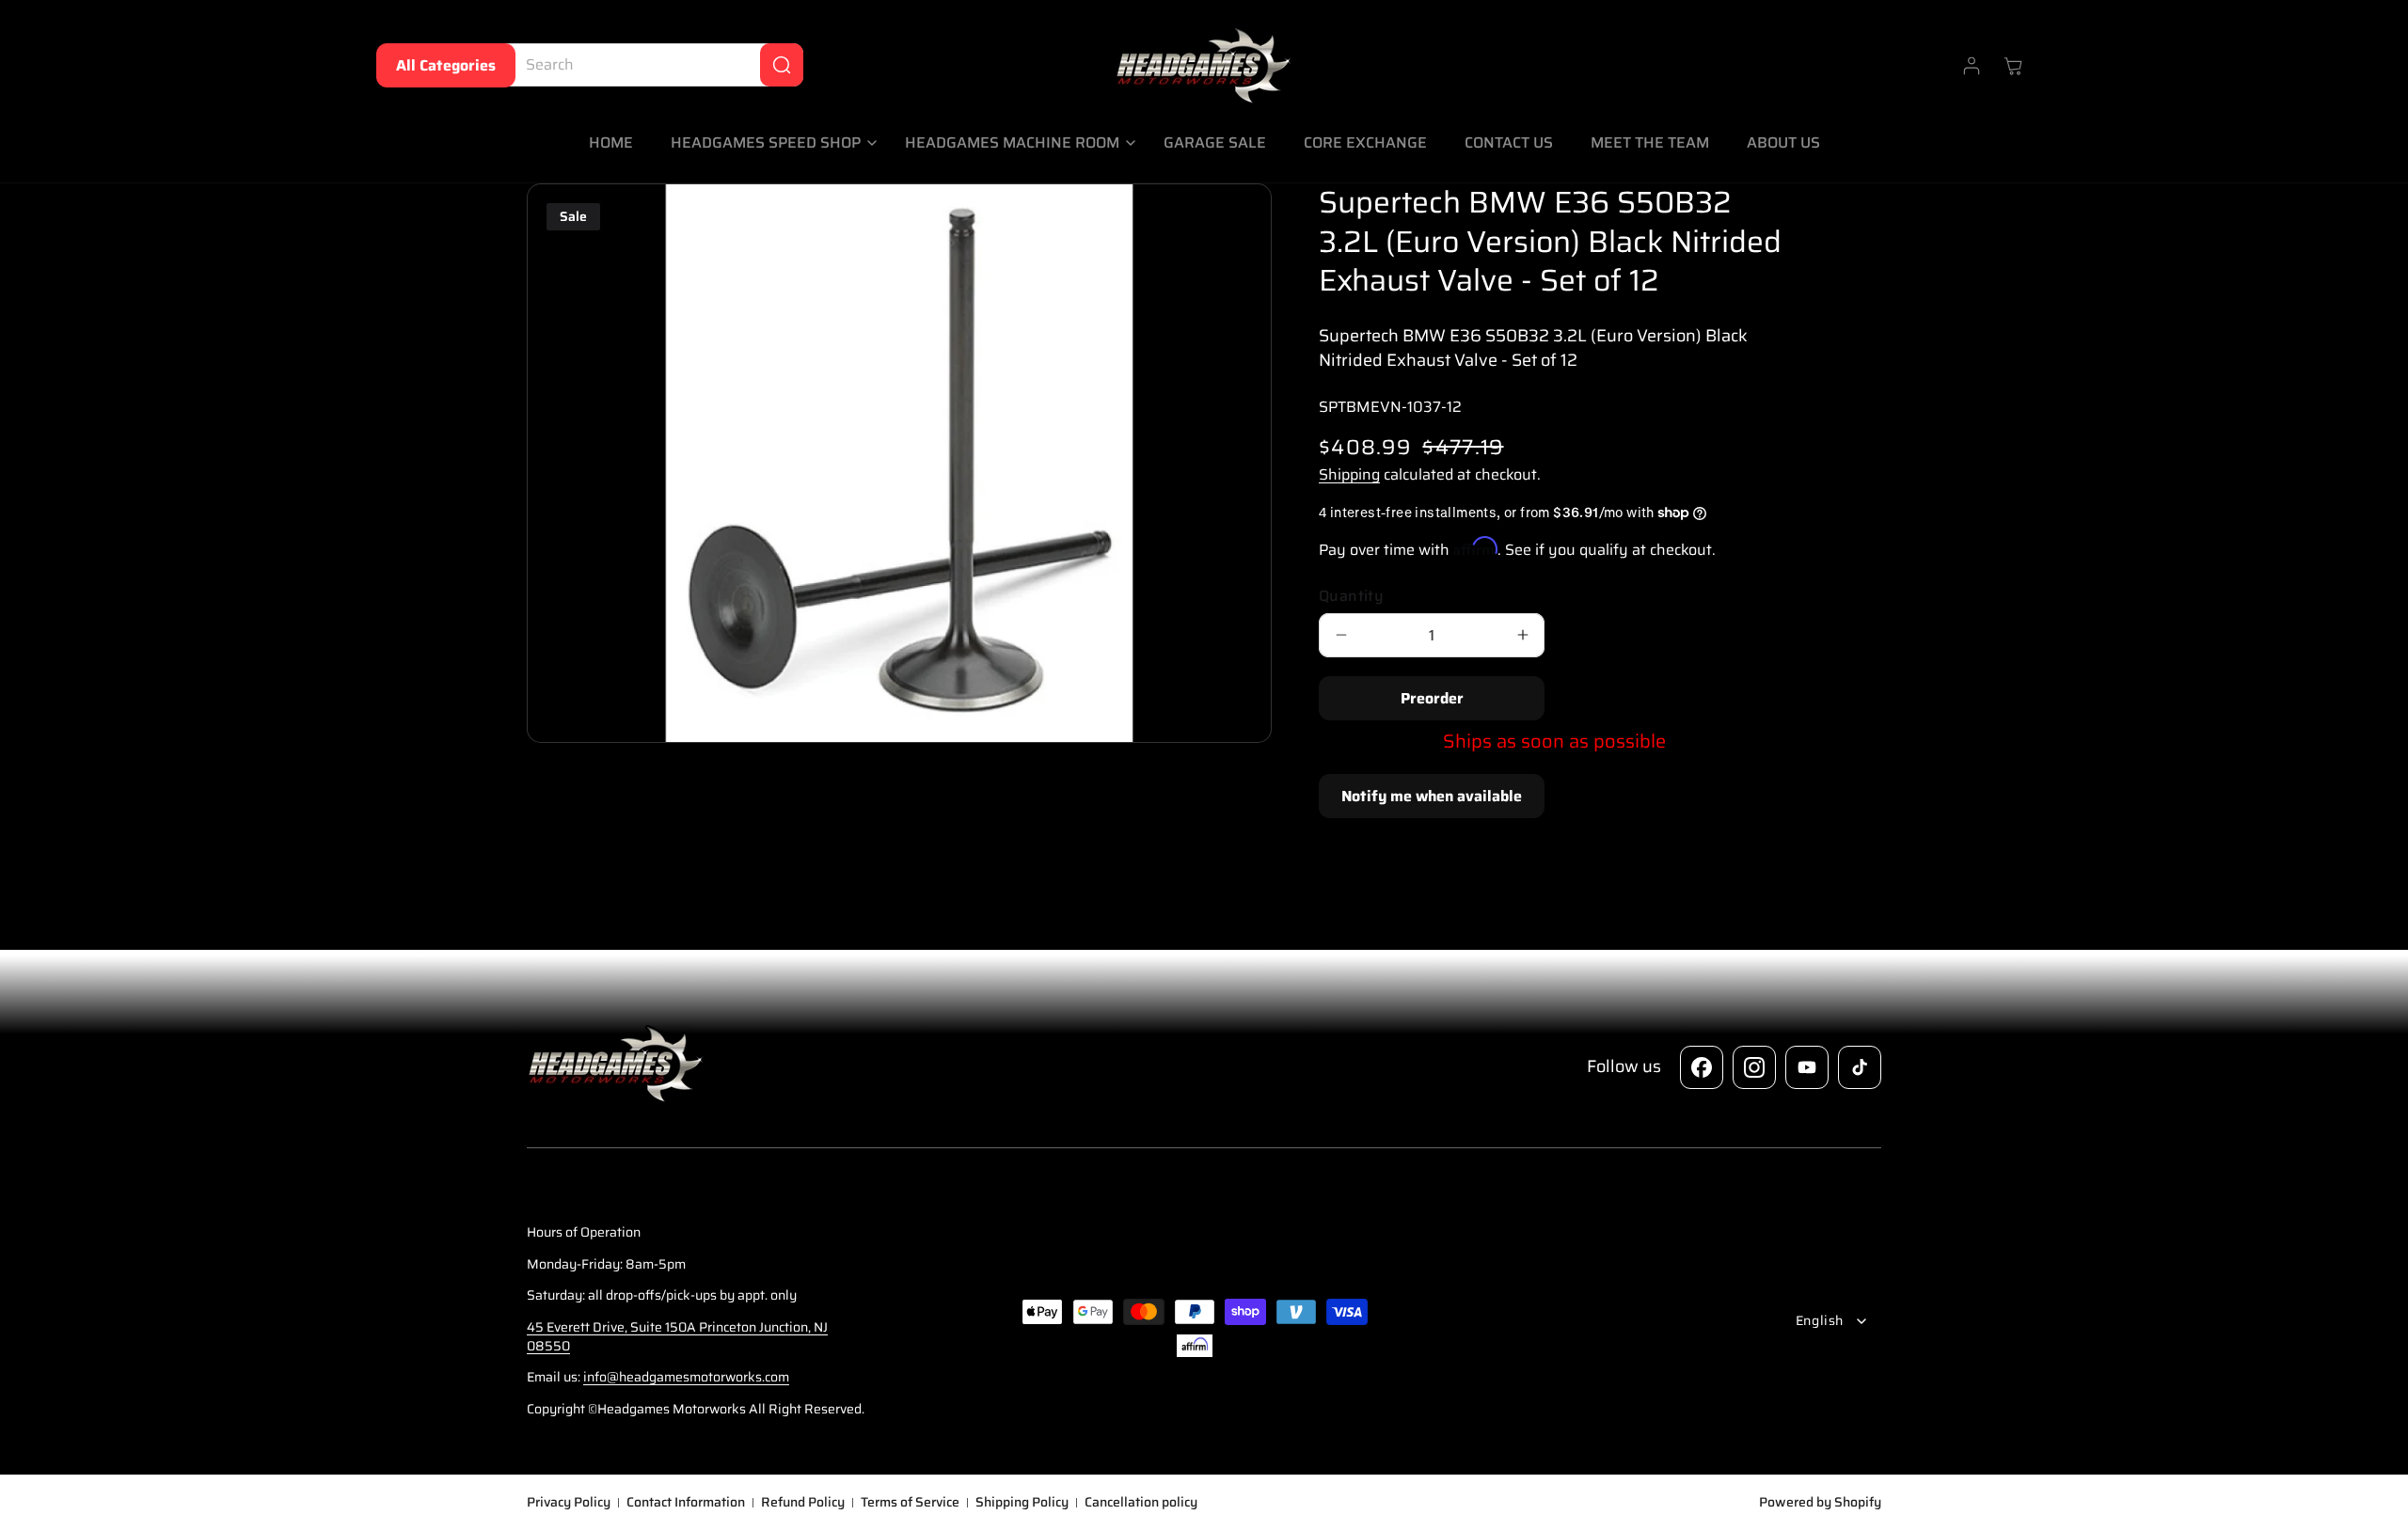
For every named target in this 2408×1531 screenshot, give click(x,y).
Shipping (1349, 474)
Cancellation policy (1141, 1503)
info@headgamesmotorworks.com (686, 1377)
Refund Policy (803, 1503)
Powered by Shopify (1820, 1502)
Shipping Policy (1022, 1503)
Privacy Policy (569, 1503)
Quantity (1351, 596)
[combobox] (650, 65)
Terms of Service (910, 1503)
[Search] (782, 65)
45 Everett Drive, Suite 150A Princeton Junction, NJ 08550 (677, 1336)
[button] (769, 143)
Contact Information (686, 1503)
